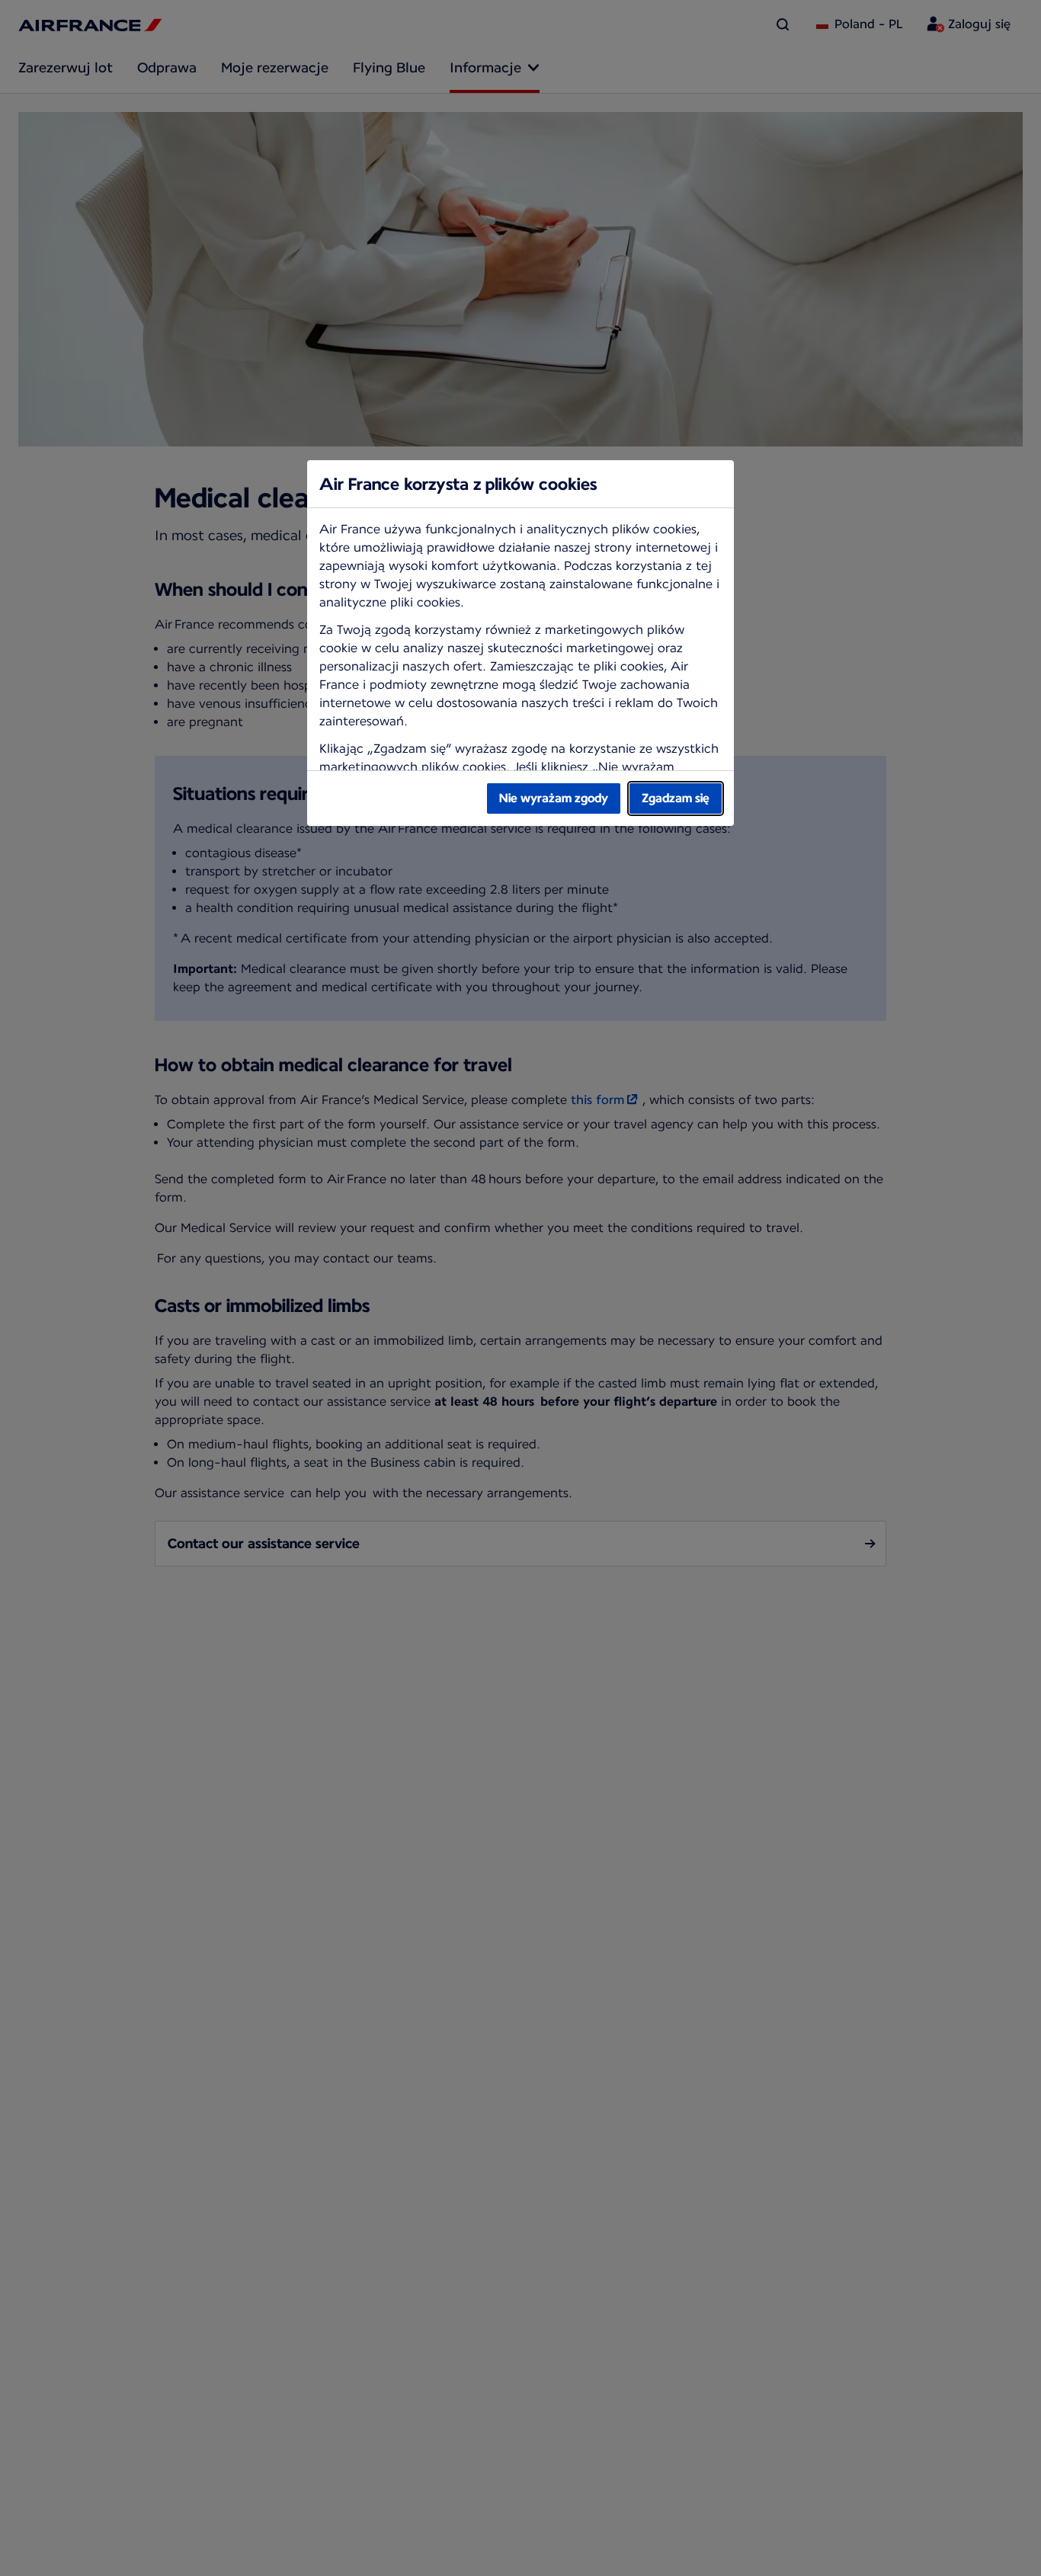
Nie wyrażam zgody (554, 798)
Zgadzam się (676, 798)
